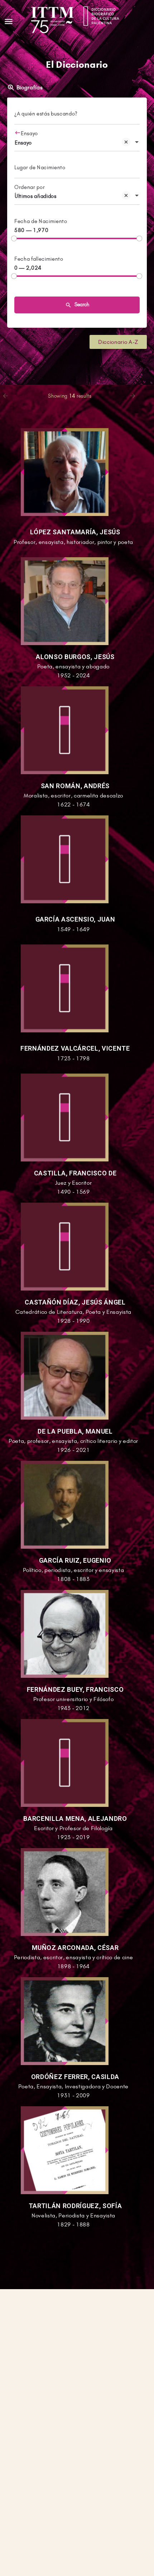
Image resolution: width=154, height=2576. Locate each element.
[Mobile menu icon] (9, 21)
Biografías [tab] (30, 87)
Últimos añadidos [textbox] (36, 196)
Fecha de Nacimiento (41, 221)
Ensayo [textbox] (23, 143)
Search (81, 304)
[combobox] (77, 143)
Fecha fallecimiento (39, 259)
